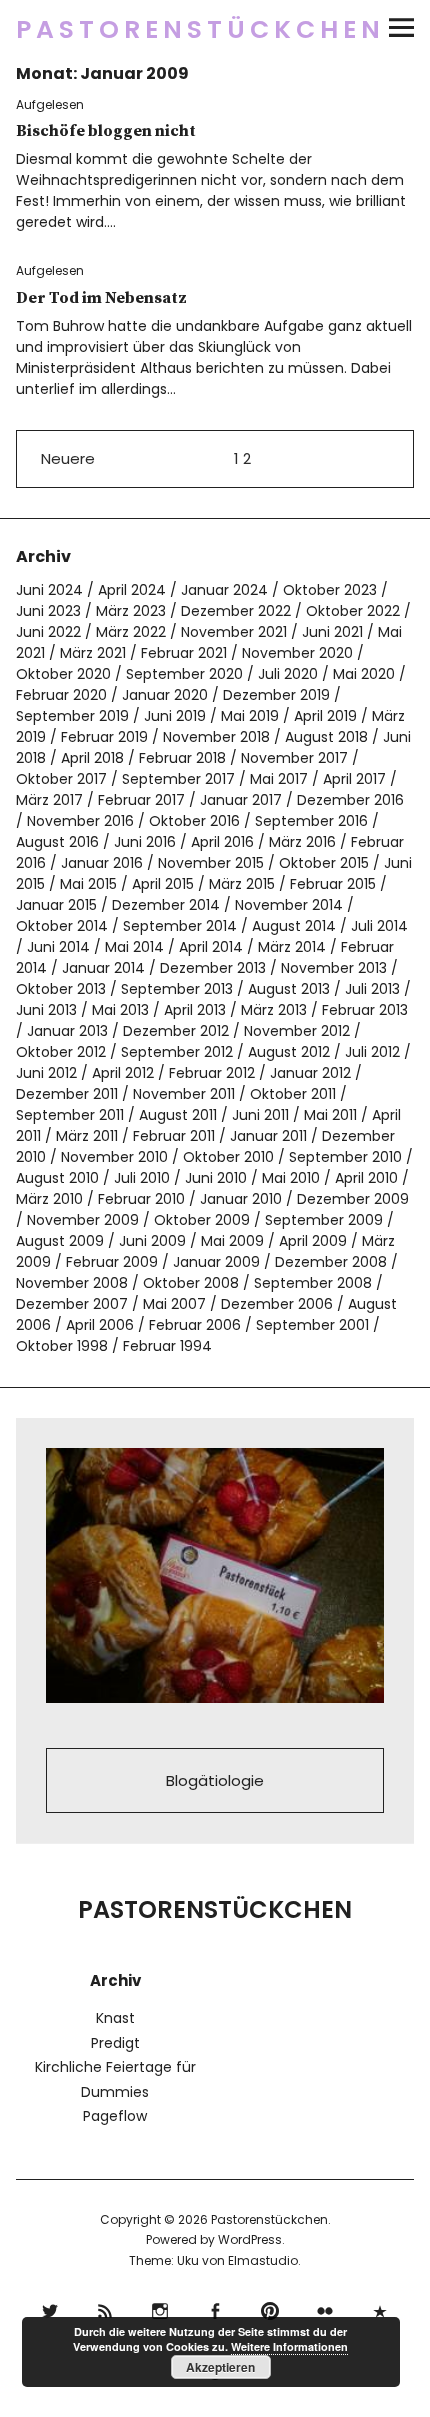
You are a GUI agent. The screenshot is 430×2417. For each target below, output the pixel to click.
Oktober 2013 (61, 989)
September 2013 (177, 989)
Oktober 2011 (293, 1094)
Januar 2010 (241, 1199)
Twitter (50, 2308)
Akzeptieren (220, 2367)
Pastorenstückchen (200, 29)
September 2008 (313, 1283)
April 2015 (163, 884)
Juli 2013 (372, 989)
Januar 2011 (268, 1136)
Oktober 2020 (63, 674)
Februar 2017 (141, 800)
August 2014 (294, 926)
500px (380, 2308)
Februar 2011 (174, 1136)
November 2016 (80, 821)
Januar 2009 (216, 1262)
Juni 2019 (175, 716)
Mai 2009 (232, 1241)
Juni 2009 (152, 1241)
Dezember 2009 (353, 1199)
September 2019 (72, 716)
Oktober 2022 (353, 611)
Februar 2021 (184, 653)
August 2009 (60, 1241)
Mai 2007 (174, 1304)
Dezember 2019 (276, 695)
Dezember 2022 (236, 611)
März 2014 (292, 947)
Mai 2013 (120, 1010)
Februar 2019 (104, 737)
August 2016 (57, 842)
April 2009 (313, 1241)
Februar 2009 (112, 1262)
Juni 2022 (48, 632)
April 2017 (354, 779)
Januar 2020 (165, 695)
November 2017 (294, 758)
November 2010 (114, 1157)
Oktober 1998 (62, 1346)
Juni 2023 (48, 611)
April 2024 (132, 590)
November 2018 (216, 737)
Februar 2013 (365, 1010)
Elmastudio (263, 2260)
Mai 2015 (88, 884)
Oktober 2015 (324, 863)
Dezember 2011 (67, 1094)
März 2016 (302, 842)
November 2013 (334, 968)
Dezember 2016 (350, 800)
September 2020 (184, 674)
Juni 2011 (260, 1115)
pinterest (270, 2308)
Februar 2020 (61, 695)
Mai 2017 (279, 779)
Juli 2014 (379, 926)
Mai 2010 (291, 1178)
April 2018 (92, 758)
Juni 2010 (216, 1178)
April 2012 (123, 1073)
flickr (325, 2308)
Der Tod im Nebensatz (101, 298)
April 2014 (211, 947)
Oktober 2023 (330, 590)
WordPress (250, 2239)
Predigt (115, 2043)
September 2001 (312, 1325)
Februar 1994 (167, 1346)
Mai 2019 (250, 716)
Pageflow (115, 2116)
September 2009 (324, 1220)
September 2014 (180, 926)
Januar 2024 (224, 590)
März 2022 (131, 632)
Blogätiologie (215, 1780)
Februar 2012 (212, 1073)
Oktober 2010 (228, 1157)
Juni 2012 (46, 1073)
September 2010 (345, 1157)
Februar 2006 (195, 1325)
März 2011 (87, 1136)
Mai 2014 (134, 947)
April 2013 (195, 1010)
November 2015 (211, 863)
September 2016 (311, 821)
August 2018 (326, 737)
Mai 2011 (330, 1115)
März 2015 (242, 884)
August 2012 (289, 1052)
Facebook (215, 2308)
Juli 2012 (372, 1052)
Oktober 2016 (194, 821)
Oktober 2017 (61, 779)
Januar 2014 (103, 968)
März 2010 (49, 1199)
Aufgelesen (50, 104)
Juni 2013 (46, 1010)
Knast (115, 2018)
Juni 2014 (58, 947)
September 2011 (70, 1115)
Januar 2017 (241, 800)
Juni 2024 (49, 590)
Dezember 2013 (213, 968)
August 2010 (57, 1178)
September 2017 (178, 779)
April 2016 (222, 842)
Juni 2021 (332, 632)
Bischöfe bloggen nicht (106, 131)
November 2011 (184, 1094)
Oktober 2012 (61, 1052)
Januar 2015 (56, 905)
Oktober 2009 (202, 1220)
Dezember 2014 (166, 905)
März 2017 (49, 800)
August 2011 (178, 1115)
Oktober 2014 (62, 926)
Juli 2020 (288, 674)
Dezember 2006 (277, 1304)
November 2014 (289, 905)
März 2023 (131, 611)
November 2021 (234, 632)
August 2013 (289, 989)
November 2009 (83, 1220)
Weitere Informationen (289, 2346)
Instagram (160, 2308)
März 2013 (274, 1010)
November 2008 (72, 1283)
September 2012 (177, 1052)
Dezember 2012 (176, 1031)
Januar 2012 (310, 1073)
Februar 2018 (182, 758)
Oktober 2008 (191, 1283)
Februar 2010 (141, 1199)
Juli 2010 (142, 1178)
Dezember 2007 (72, 1304)
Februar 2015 (333, 884)
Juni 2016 (145, 842)
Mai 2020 (364, 674)
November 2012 (297, 1031)
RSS (105, 2308)
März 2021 (93, 653)
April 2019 (325, 716)
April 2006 (100, 1325)
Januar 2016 (102, 863)
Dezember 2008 (331, 1262)
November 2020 (297, 653)
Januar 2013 (67, 1031)
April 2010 (366, 1178)
